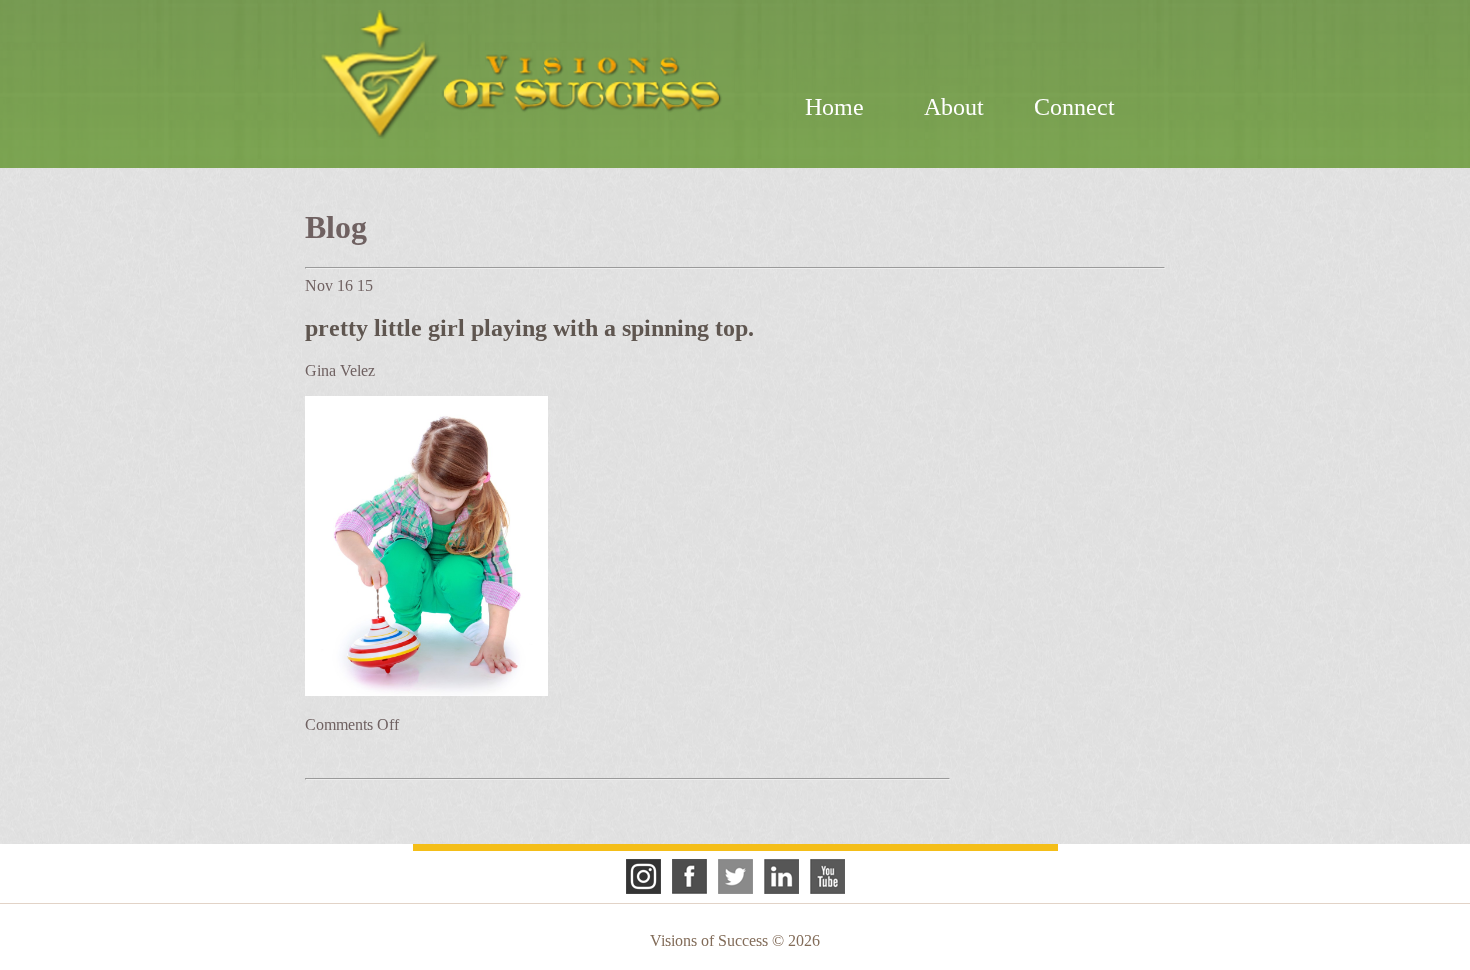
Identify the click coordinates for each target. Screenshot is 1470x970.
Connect (1074, 107)
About (954, 107)
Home (834, 107)
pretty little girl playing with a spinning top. (529, 328)
